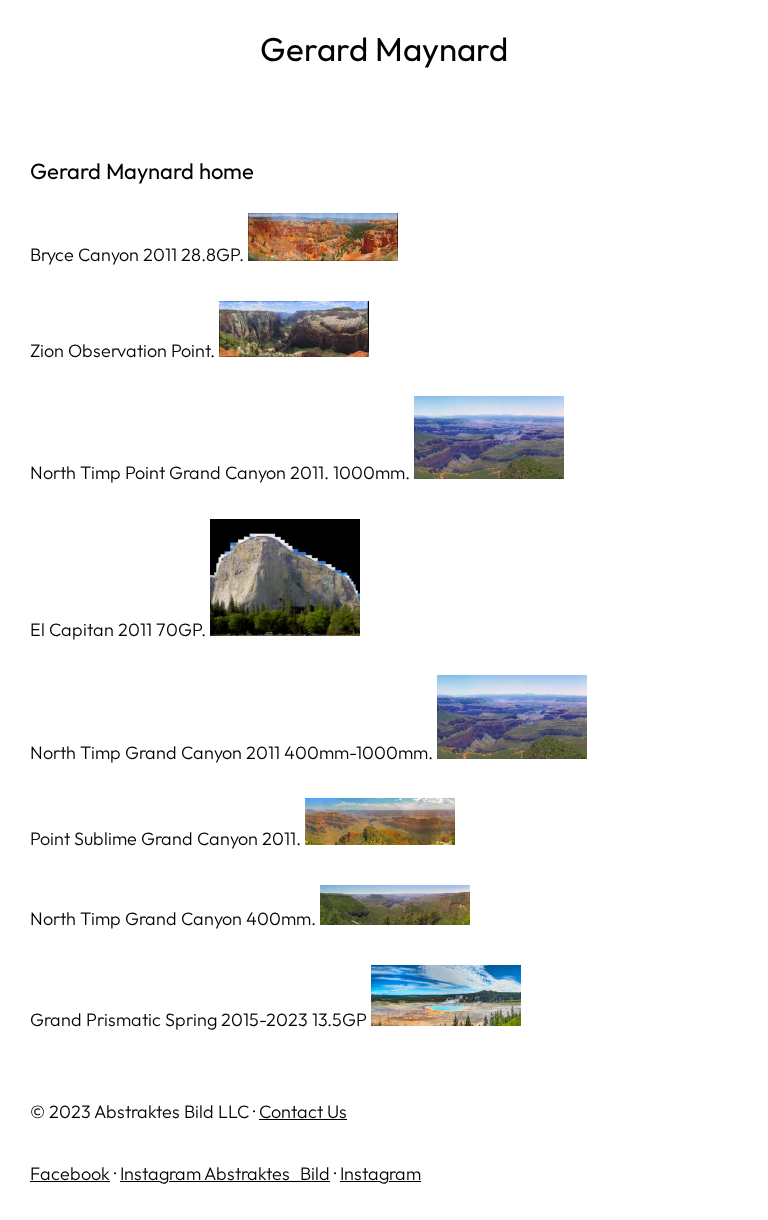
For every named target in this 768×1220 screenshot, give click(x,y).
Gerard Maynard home (142, 171)
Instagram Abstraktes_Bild (225, 1173)
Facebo (60, 1173)
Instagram (380, 1173)
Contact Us (303, 1111)
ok (100, 1173)
